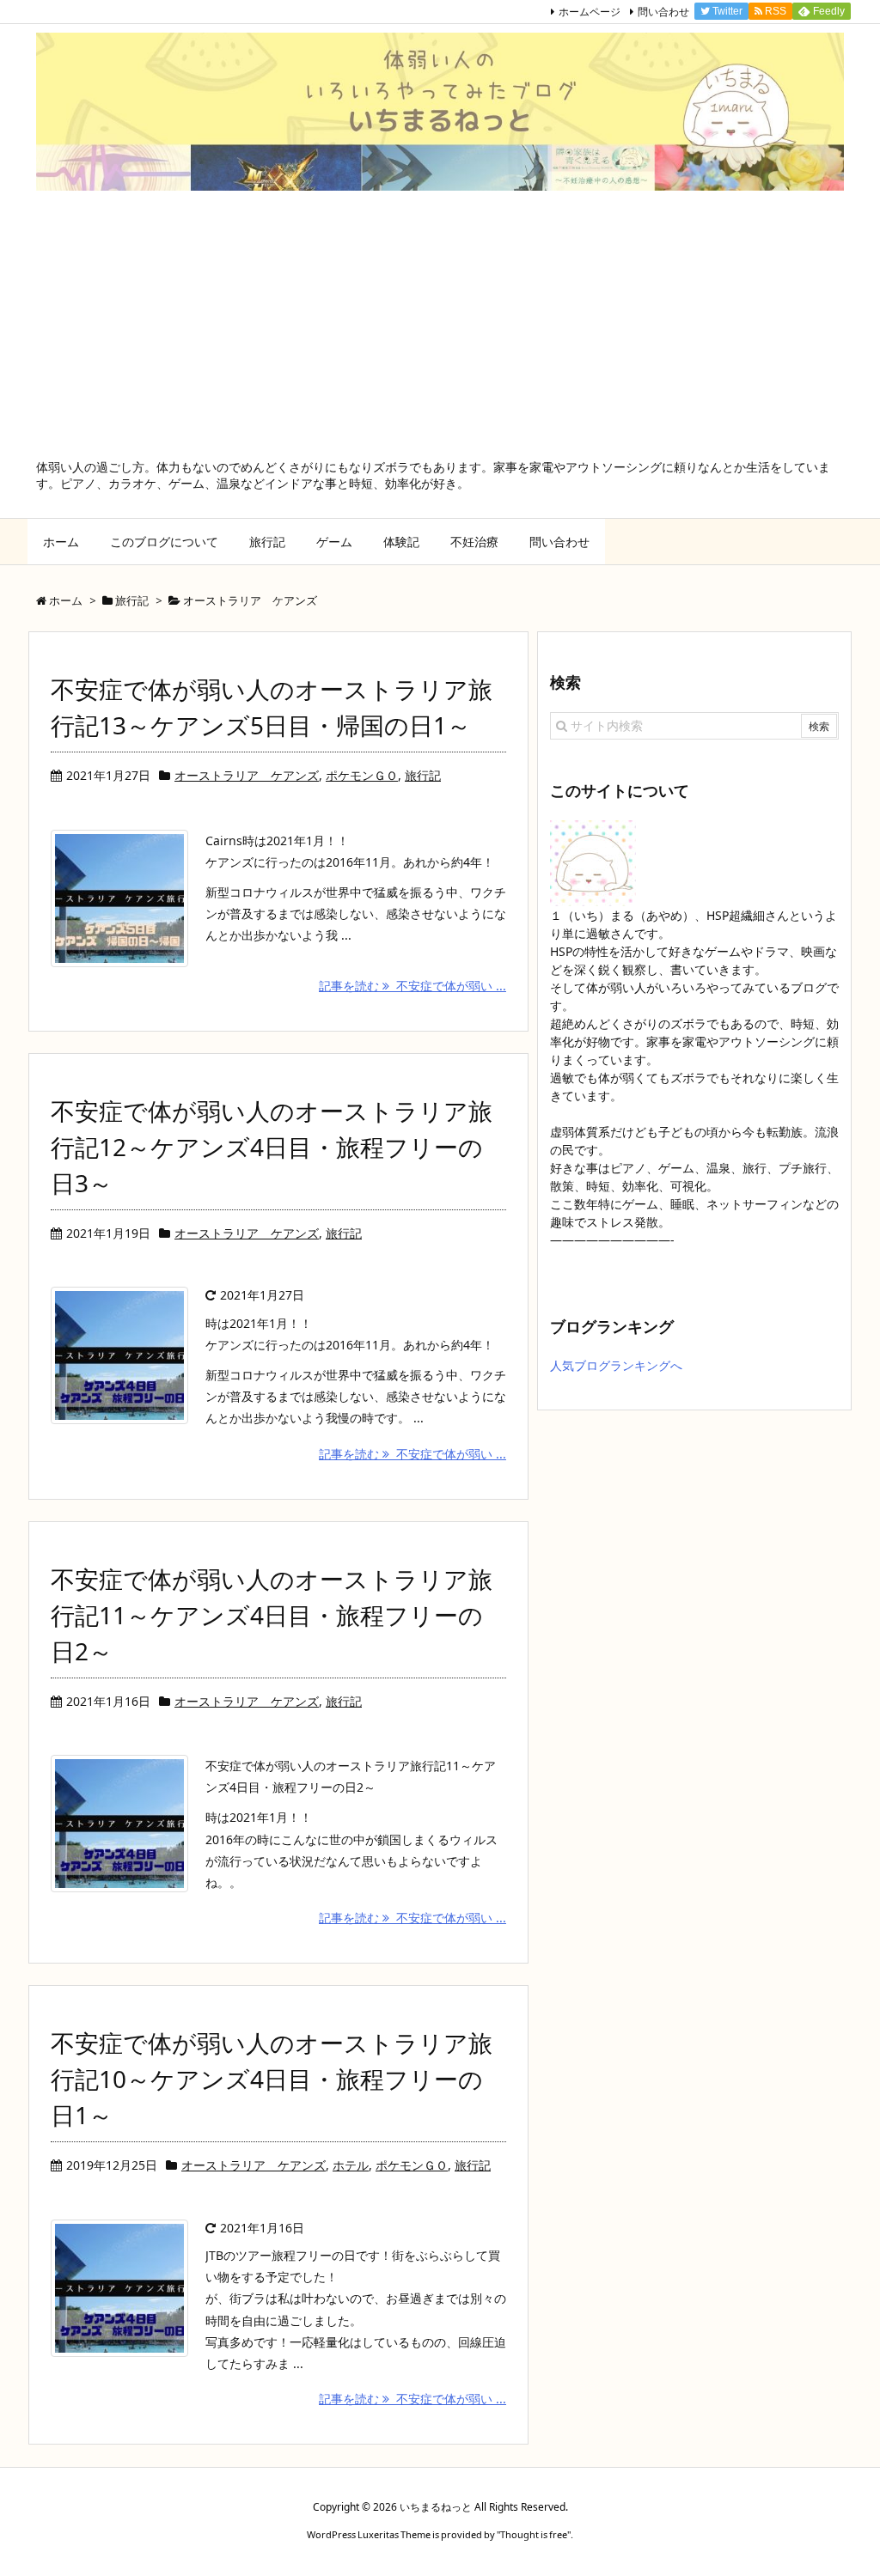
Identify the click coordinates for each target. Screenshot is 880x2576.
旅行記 (423, 775)
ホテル (351, 2165)
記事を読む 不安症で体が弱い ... (412, 986)
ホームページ (590, 12)
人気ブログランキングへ (616, 1365)
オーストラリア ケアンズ (247, 775)
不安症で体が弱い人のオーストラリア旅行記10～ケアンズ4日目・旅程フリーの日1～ (272, 2079)
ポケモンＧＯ (362, 775)
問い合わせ (663, 12)
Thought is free (534, 2534)
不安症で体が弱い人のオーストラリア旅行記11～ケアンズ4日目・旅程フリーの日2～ (272, 1615)
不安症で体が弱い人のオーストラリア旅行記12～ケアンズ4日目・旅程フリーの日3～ (272, 1147)
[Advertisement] (440, 330)
